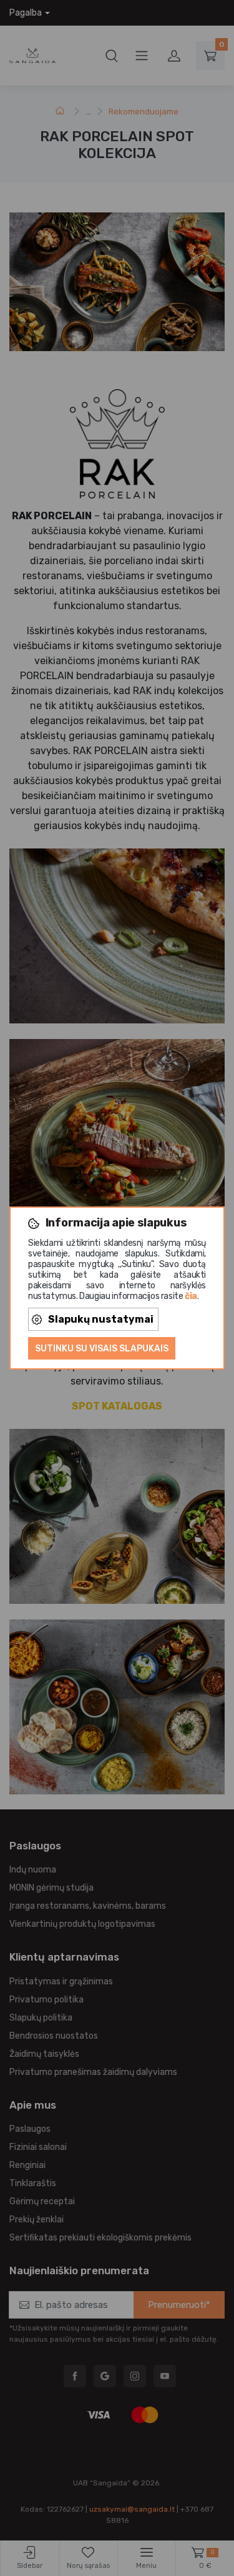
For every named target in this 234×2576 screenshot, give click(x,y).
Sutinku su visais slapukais (102, 1349)
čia (191, 1296)
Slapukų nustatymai (101, 1319)
